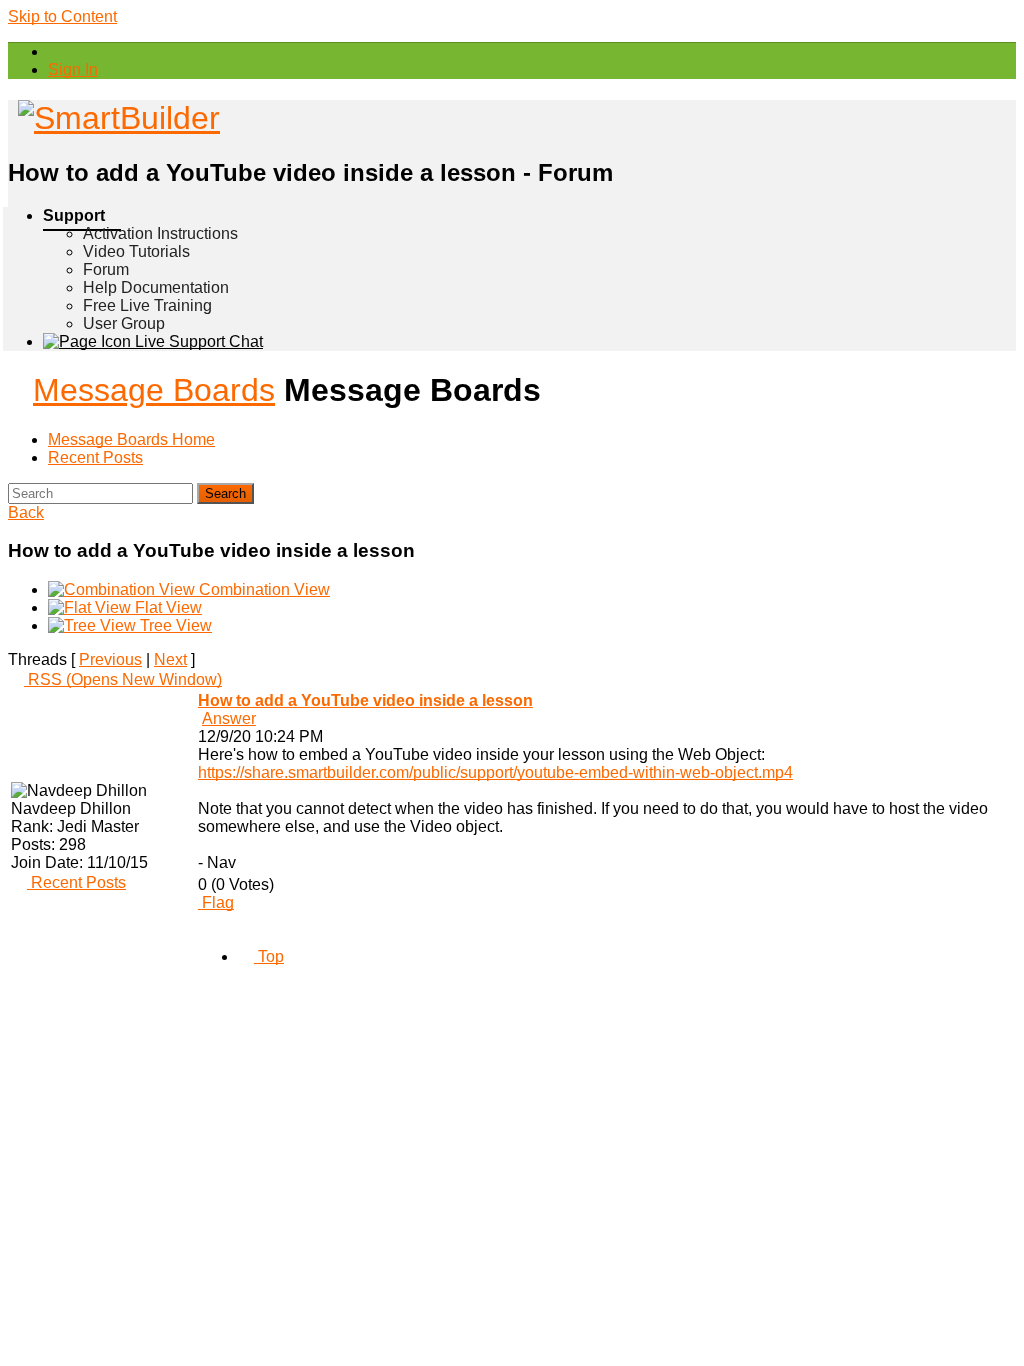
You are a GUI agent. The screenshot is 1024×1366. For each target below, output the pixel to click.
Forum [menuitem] (106, 269)
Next (170, 659)
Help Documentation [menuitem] (156, 287)
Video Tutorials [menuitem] (136, 251)
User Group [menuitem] (124, 323)
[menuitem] (73, 69)
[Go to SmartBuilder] (114, 118)
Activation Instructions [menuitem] (160, 233)
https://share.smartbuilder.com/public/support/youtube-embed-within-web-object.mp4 (495, 772)
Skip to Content (62, 16)
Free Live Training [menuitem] (147, 305)
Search (225, 493)
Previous (110, 659)
